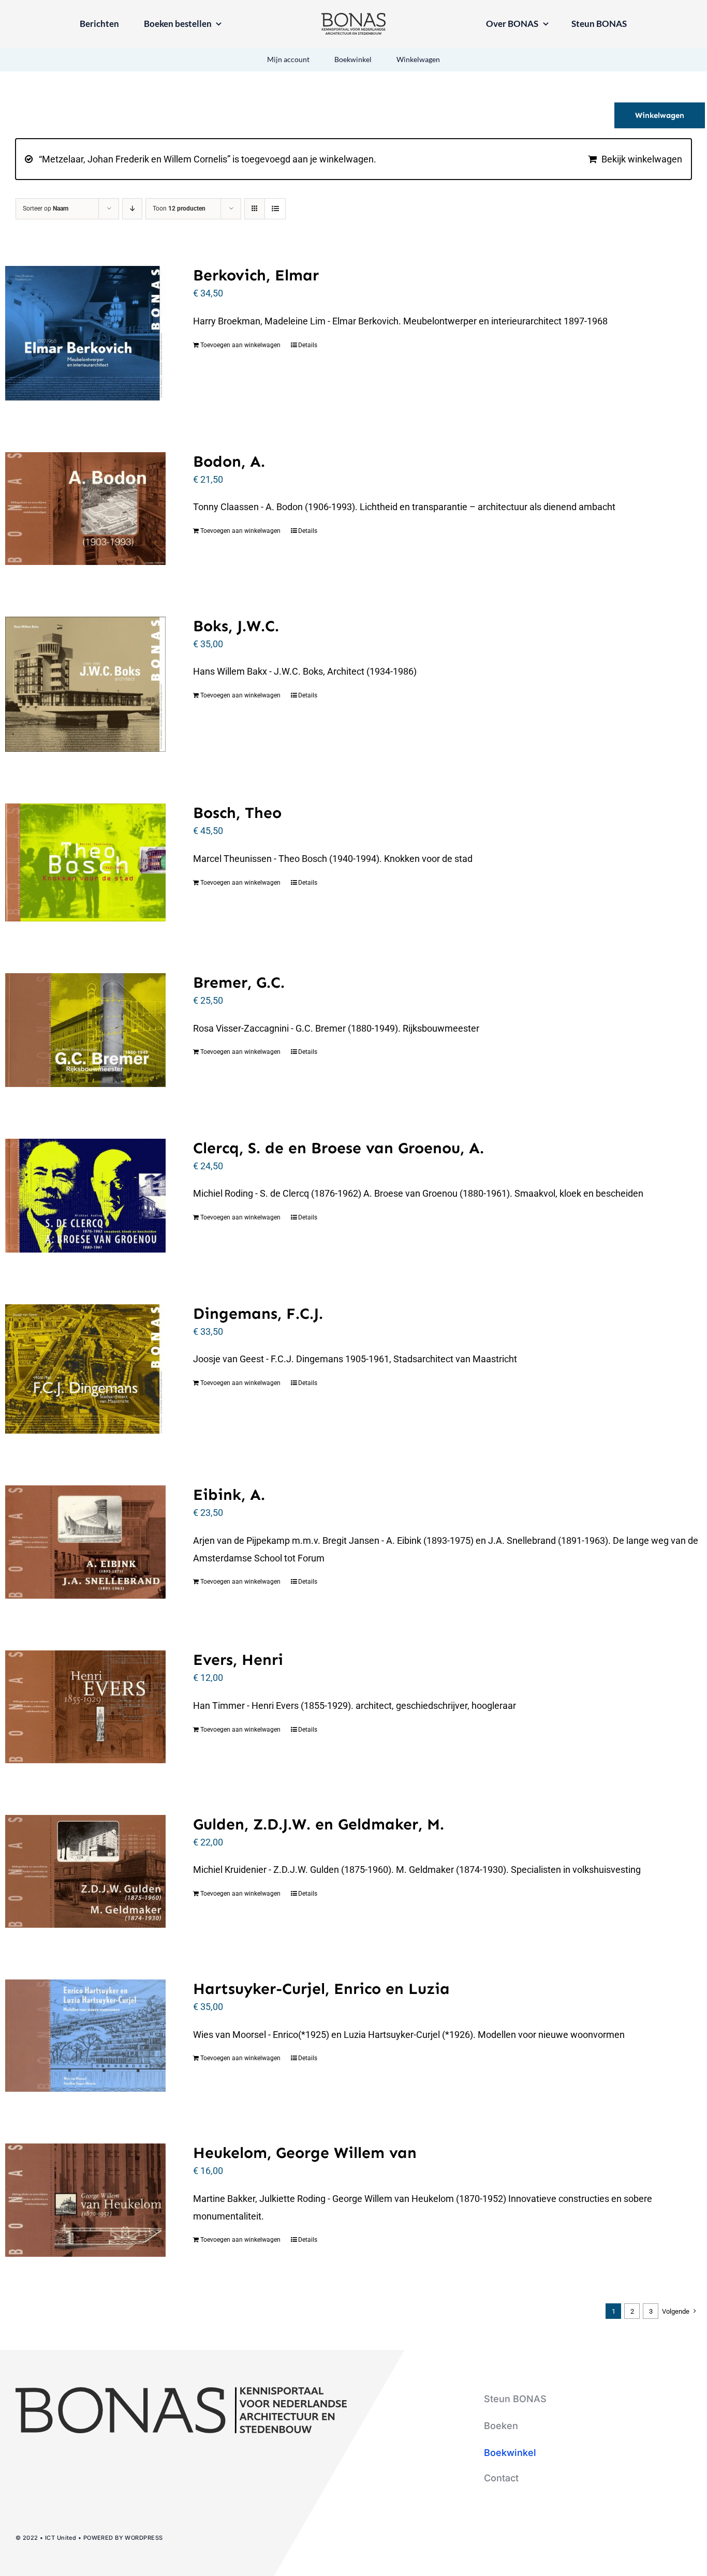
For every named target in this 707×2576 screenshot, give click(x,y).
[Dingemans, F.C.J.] (85, 1369)
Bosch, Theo (237, 813)
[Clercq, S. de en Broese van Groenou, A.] (85, 1196)
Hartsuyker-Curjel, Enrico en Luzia (321, 1989)
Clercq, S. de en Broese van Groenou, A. (338, 1148)
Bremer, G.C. (239, 982)
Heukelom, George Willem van (305, 2153)
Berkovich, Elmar (256, 275)
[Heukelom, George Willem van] (85, 2200)
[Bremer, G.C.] (85, 1030)
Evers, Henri (238, 1660)
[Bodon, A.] (85, 509)
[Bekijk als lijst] (275, 209)
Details (308, 345)
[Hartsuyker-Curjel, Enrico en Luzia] (85, 2036)
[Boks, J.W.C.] (85, 684)
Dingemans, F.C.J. (258, 1314)
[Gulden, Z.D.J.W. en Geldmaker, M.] (85, 1871)
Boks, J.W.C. (236, 626)
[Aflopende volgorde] (132, 209)
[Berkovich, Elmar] (85, 333)
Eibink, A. (229, 1495)
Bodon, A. (229, 461)
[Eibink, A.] (85, 1542)
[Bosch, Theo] (85, 862)
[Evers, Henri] (85, 1707)
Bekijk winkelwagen (642, 159)
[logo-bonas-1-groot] (353, 17)
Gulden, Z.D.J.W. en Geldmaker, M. (319, 1824)
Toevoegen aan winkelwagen (240, 345)
